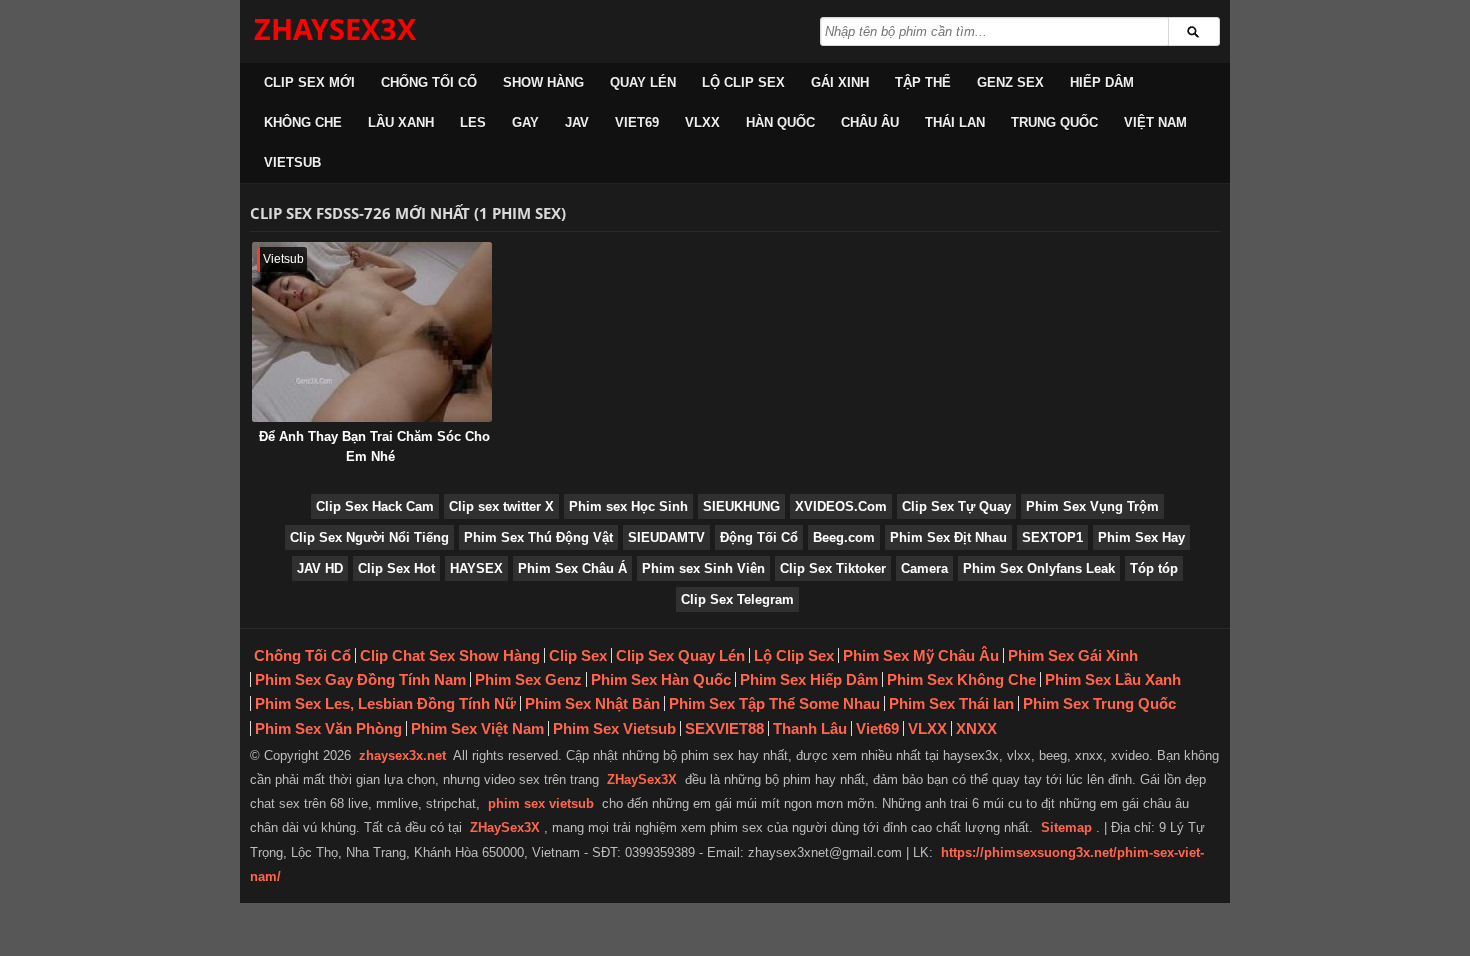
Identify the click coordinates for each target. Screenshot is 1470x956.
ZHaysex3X (335, 28)
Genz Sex (1010, 82)
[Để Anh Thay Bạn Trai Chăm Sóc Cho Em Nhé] (372, 332)
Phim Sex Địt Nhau (948, 537)
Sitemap (1066, 827)
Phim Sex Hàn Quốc (661, 679)
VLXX (702, 122)
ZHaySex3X (642, 779)
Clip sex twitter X (501, 506)
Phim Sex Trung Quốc (1099, 703)
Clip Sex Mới (309, 82)
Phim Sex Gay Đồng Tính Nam (360, 679)
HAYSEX (476, 568)
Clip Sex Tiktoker (833, 568)
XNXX (976, 728)
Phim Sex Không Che (961, 679)
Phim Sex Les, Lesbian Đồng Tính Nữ (385, 703)
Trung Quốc (1054, 122)
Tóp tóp (1154, 568)
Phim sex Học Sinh (628, 506)
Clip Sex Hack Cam (375, 506)
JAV (577, 122)
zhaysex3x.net (402, 755)
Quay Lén (643, 82)
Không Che (303, 122)
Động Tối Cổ (759, 537)
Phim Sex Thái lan (951, 703)
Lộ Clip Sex (743, 82)
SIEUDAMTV (666, 537)
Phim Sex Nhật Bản (592, 703)
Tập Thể (923, 82)
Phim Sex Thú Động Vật (538, 537)
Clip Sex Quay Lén (680, 655)
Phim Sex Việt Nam (477, 728)
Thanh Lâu (810, 728)
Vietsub (292, 162)
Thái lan (955, 122)
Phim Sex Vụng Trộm (1092, 506)
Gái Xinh (840, 82)
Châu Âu (870, 122)
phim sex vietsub (541, 803)
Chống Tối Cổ (429, 82)
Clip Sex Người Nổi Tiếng (369, 537)
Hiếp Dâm (1102, 82)
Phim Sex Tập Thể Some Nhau (774, 703)
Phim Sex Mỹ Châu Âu (921, 655)
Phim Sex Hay (1141, 537)
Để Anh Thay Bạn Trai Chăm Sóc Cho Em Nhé (374, 446)
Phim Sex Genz (528, 679)
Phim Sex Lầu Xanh (1113, 679)
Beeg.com (844, 537)
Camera (924, 568)
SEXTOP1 (1052, 537)
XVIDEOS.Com (841, 506)
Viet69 (637, 122)
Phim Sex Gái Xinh (1073, 655)
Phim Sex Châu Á (572, 568)
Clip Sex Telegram (737, 599)
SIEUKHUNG (741, 506)
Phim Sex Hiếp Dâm (809, 679)
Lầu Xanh (401, 122)
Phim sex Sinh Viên (703, 568)
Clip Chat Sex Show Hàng (450, 655)
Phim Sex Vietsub (614, 728)
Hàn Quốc (780, 122)
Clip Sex (578, 655)
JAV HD (320, 568)
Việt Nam (1155, 122)
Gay (525, 122)
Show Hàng (543, 82)
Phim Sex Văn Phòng (328, 728)
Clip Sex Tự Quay (956, 506)
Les (473, 122)
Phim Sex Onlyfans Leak (1039, 568)
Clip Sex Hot (396, 568)
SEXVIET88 (724, 728)
